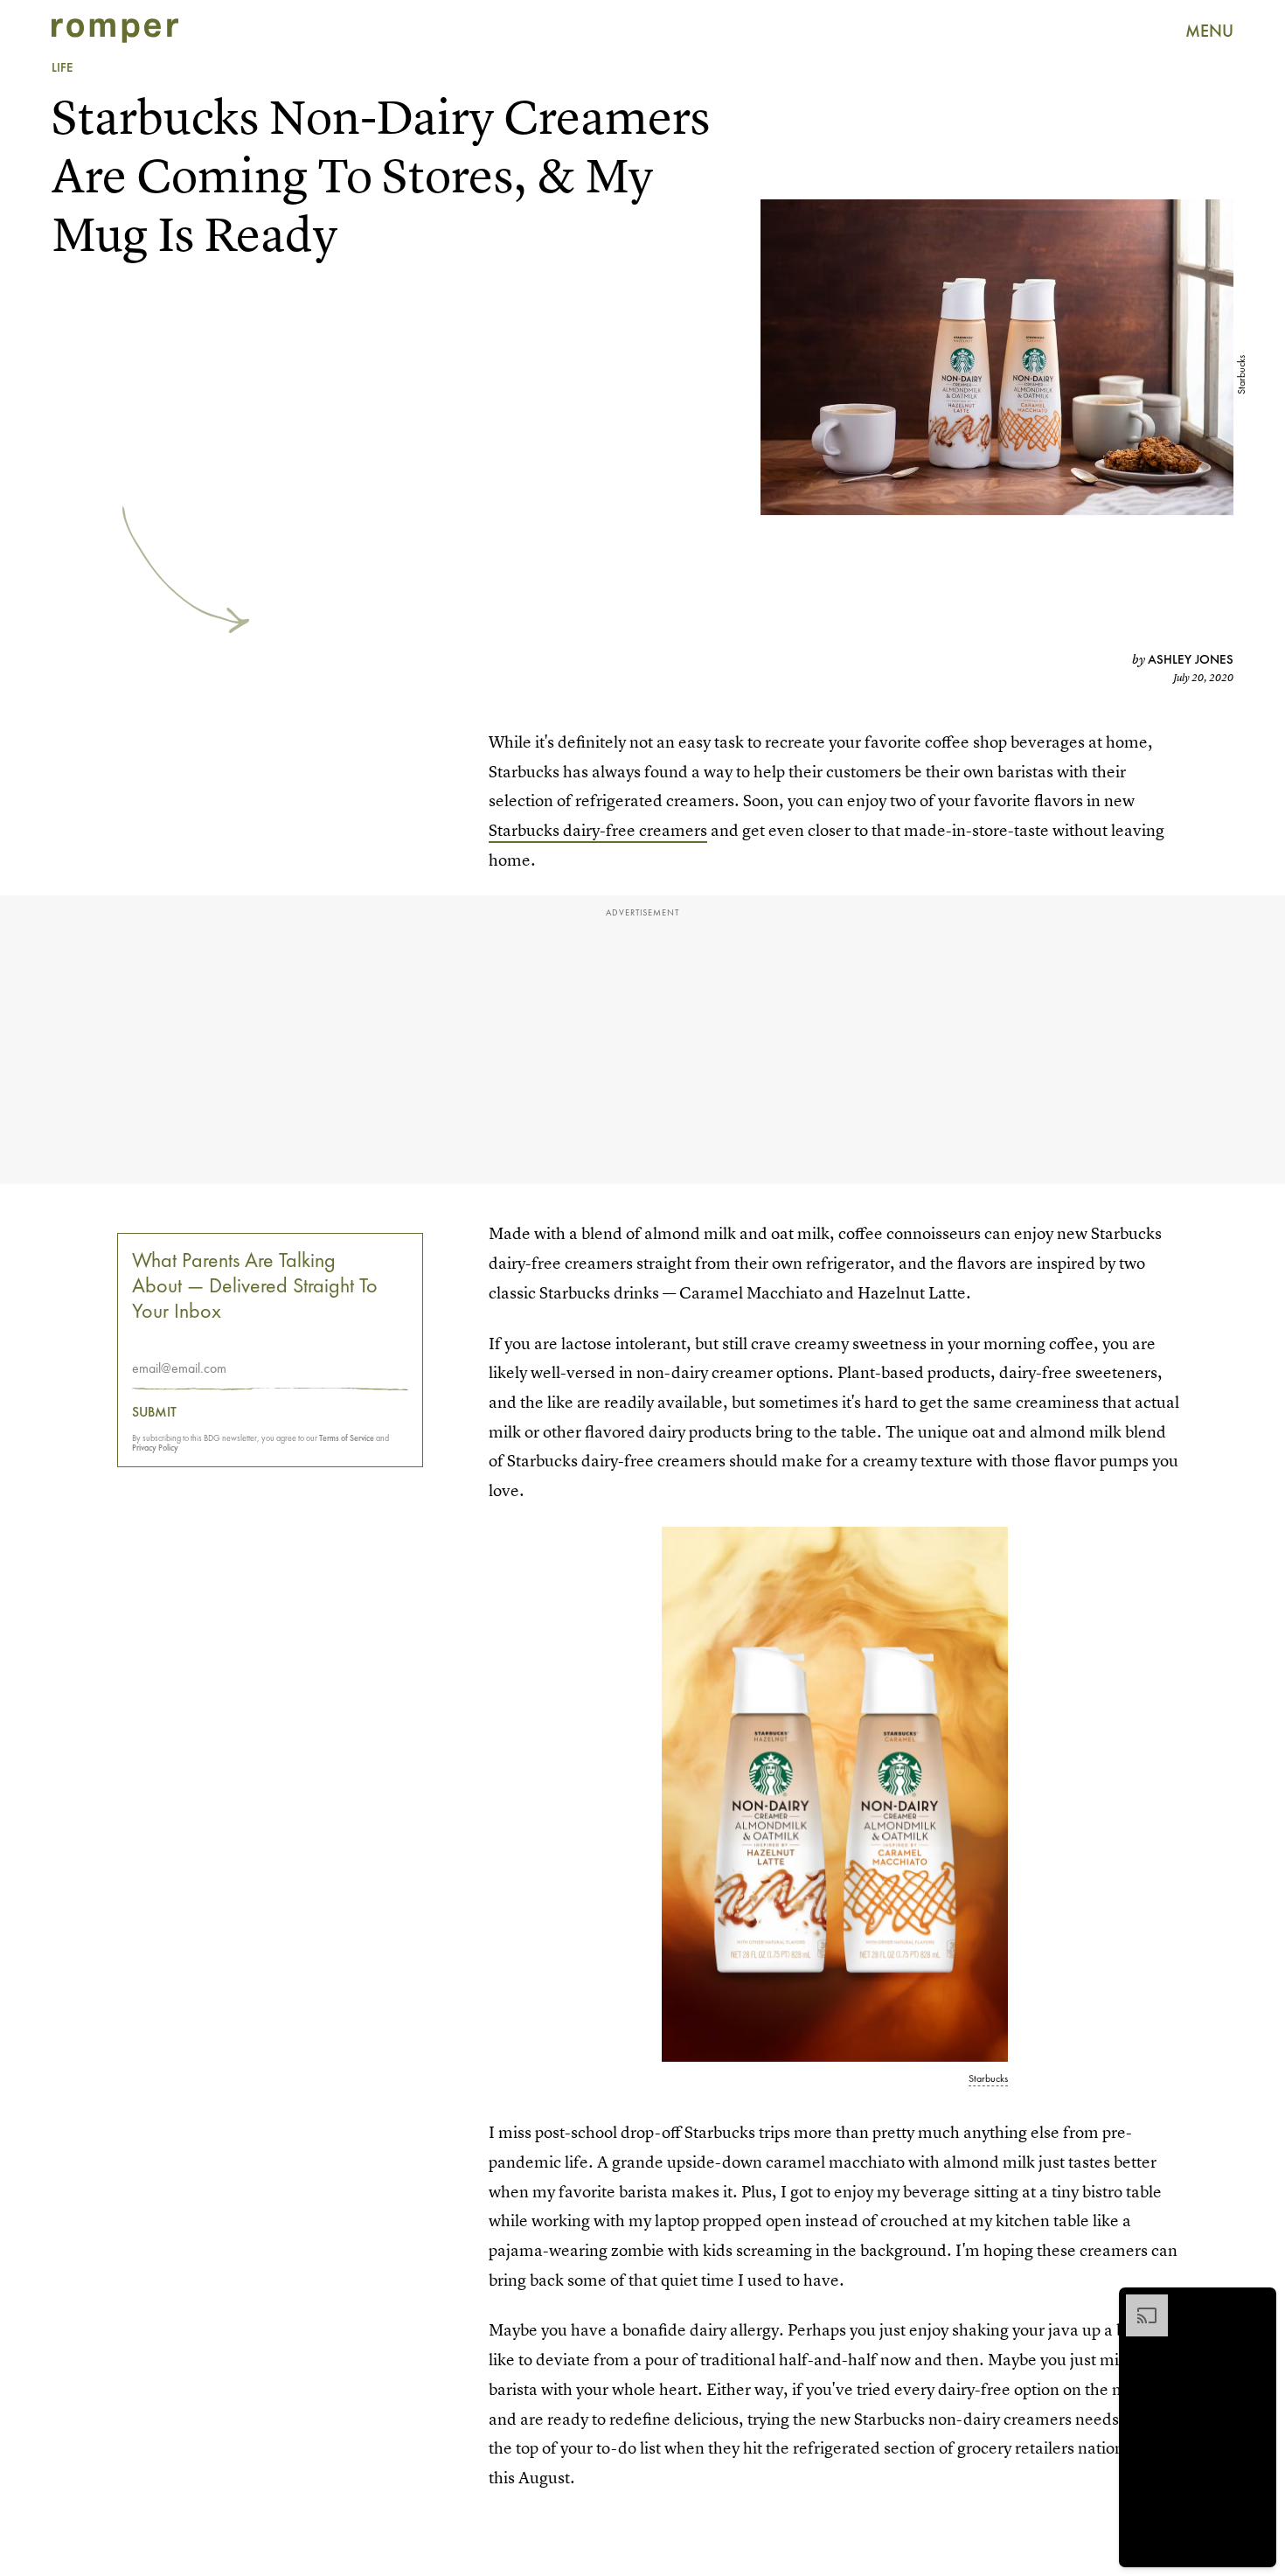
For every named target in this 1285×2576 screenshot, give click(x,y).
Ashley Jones (1191, 659)
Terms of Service (347, 1438)
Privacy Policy (155, 1448)
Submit (154, 1412)
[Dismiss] (1257, 2303)
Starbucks (1241, 375)
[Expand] (1138, 2303)
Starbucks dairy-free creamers (598, 830)
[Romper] (115, 31)
